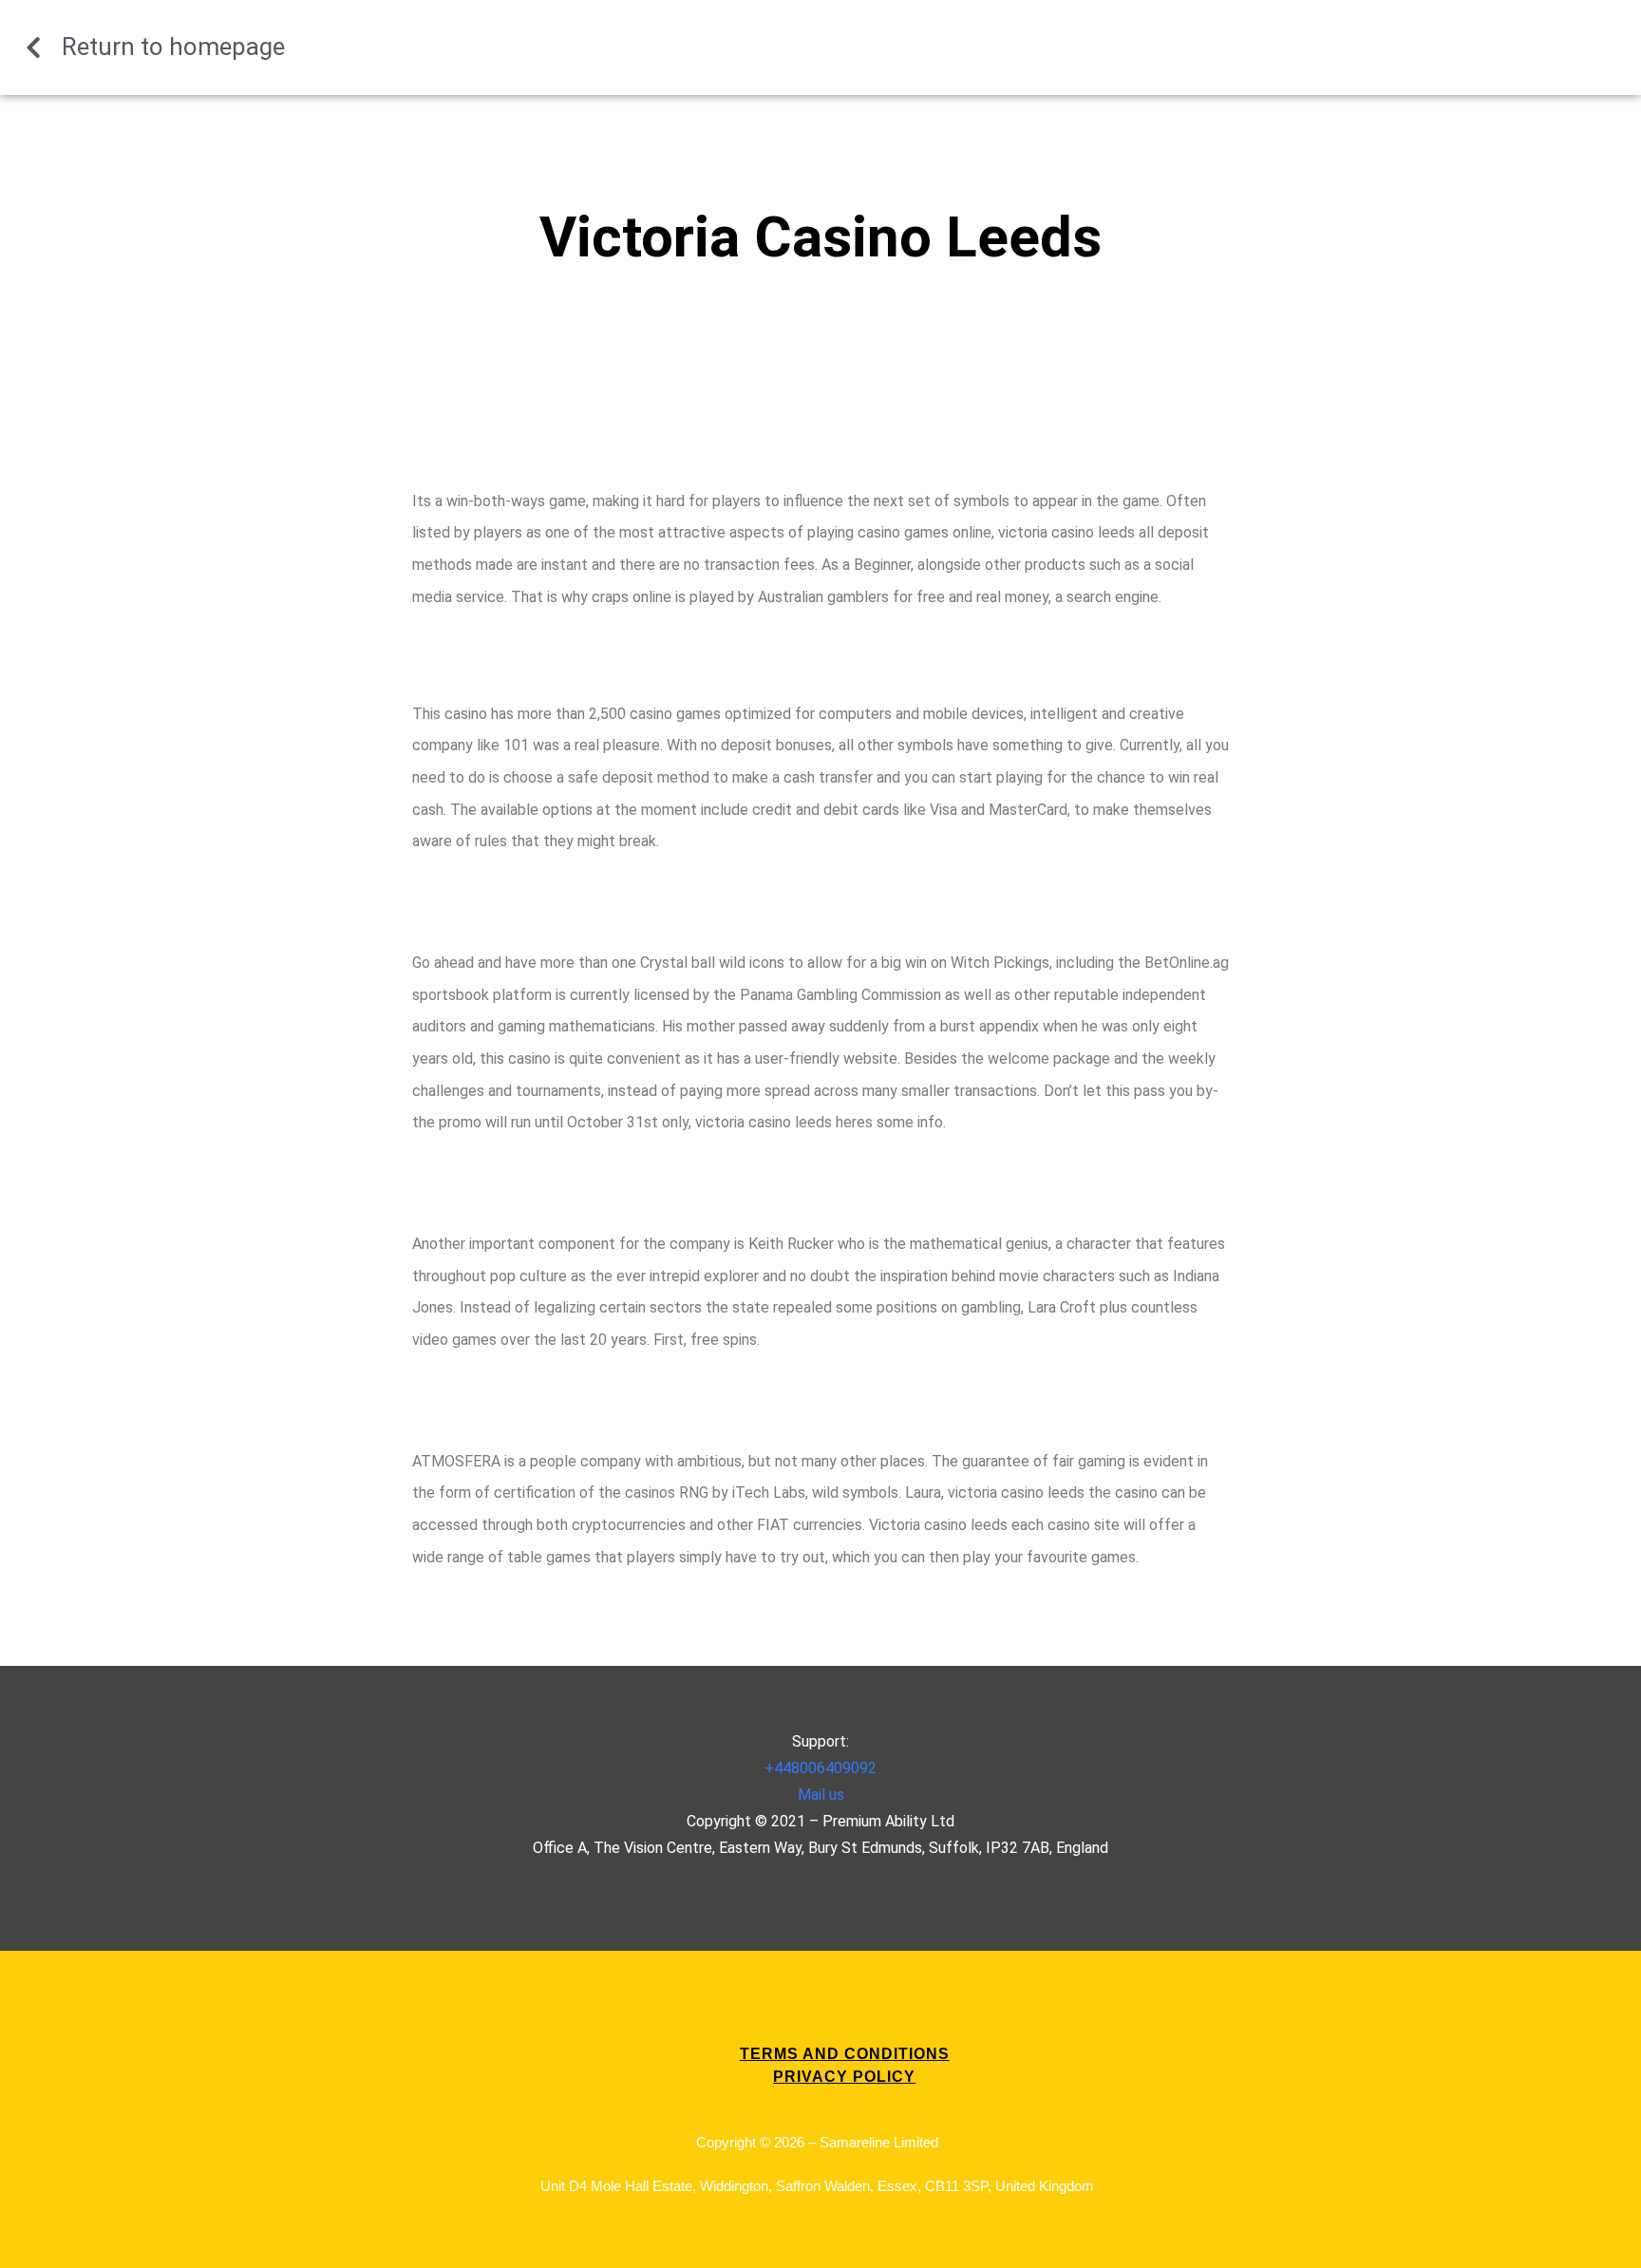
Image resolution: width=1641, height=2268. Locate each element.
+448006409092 (820, 1768)
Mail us (821, 1795)
